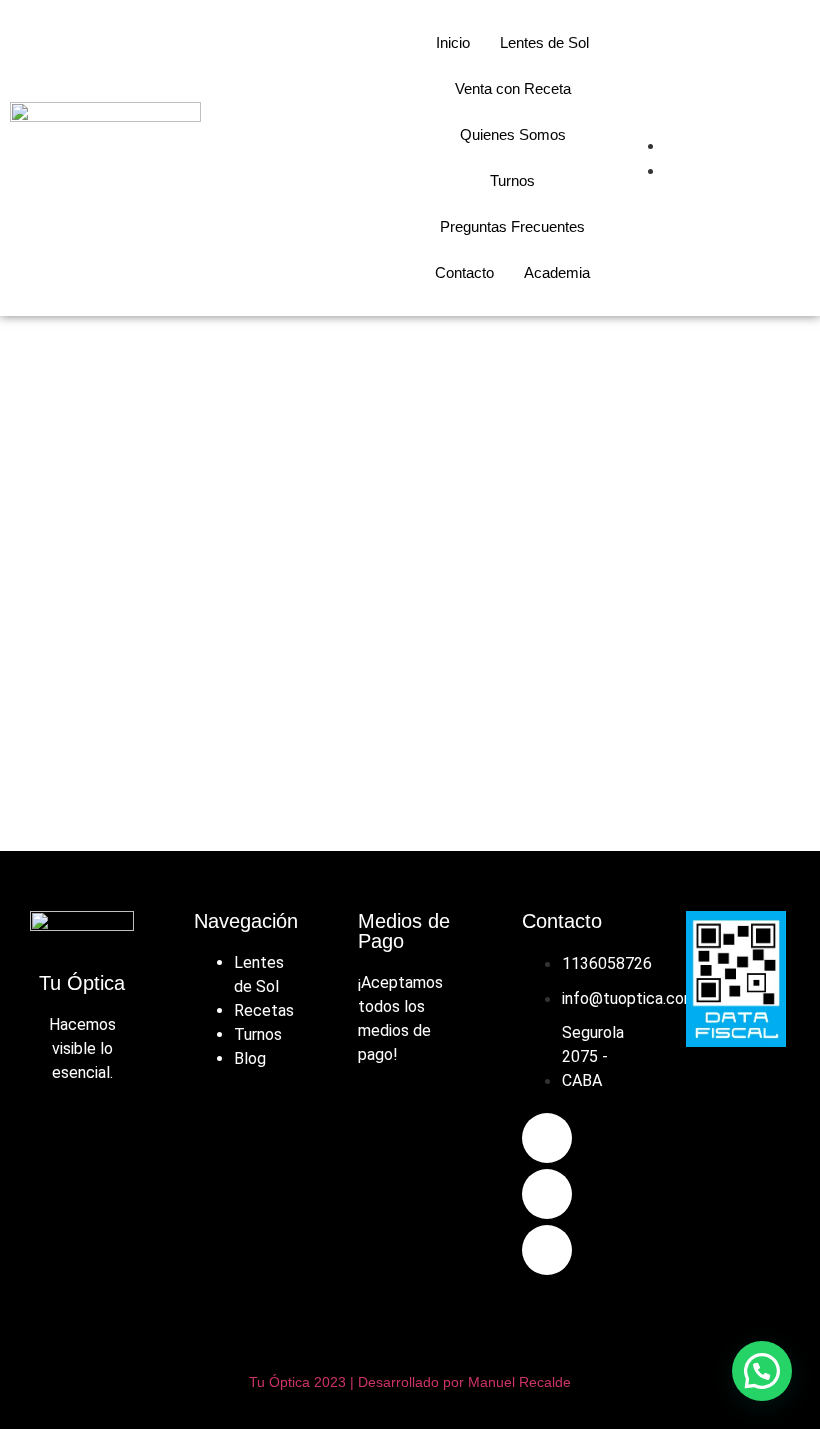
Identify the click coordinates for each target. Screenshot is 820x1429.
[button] (762, 1371)
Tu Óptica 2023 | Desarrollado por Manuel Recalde (410, 1382)
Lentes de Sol (544, 42)
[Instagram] (547, 1194)
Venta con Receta (513, 88)
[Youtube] (547, 1250)
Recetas (264, 1010)
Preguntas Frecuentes (512, 226)
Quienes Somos (513, 134)
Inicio (453, 42)
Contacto (464, 272)
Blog (250, 1058)
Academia (557, 272)
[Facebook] (547, 1138)
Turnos (512, 180)
